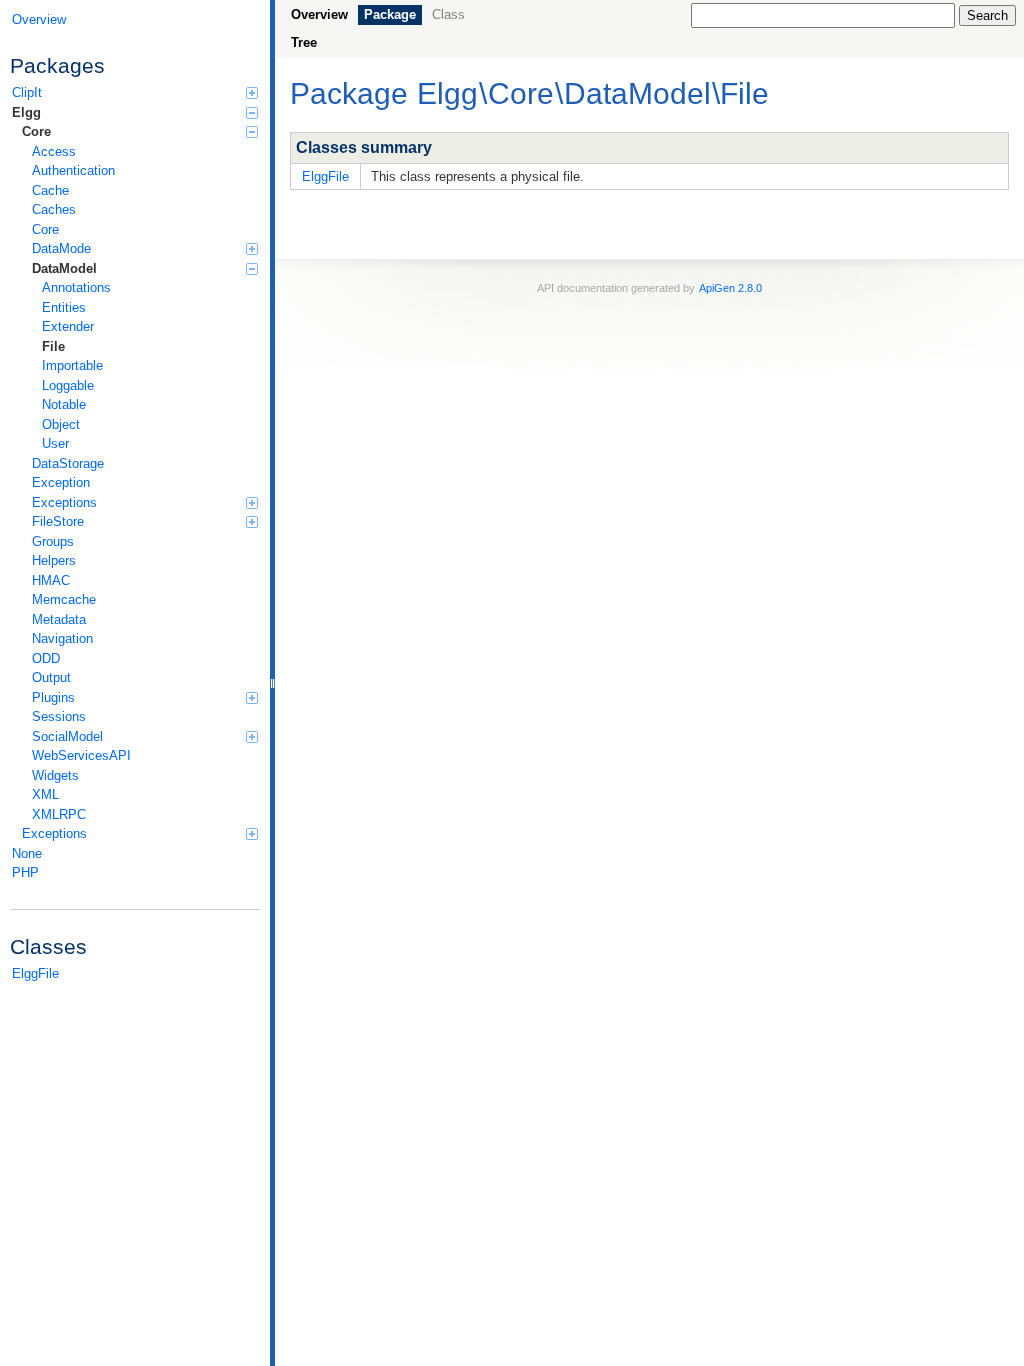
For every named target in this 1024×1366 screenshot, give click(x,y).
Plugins (53, 697)
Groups (53, 541)
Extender (68, 326)
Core (36, 131)
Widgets (55, 775)
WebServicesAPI (81, 755)
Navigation (62, 638)
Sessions (59, 716)
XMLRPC (59, 814)
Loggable (68, 385)
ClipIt (27, 92)
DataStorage (68, 463)
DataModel (64, 268)
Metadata (59, 619)
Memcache (64, 599)
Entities (64, 307)
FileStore (58, 521)
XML (45, 794)
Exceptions (64, 502)
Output (51, 677)
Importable (72, 365)
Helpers (54, 560)
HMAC (51, 580)
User (55, 443)
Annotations (76, 287)
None (27, 853)
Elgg (26, 112)
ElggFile (35, 973)
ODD (46, 658)
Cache (50, 190)
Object (61, 424)
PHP (25, 872)
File (53, 346)
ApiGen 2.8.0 (730, 288)
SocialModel (67, 736)
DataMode (61, 248)
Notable (64, 404)
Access (54, 151)
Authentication (73, 170)
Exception (61, 482)
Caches (54, 209)
